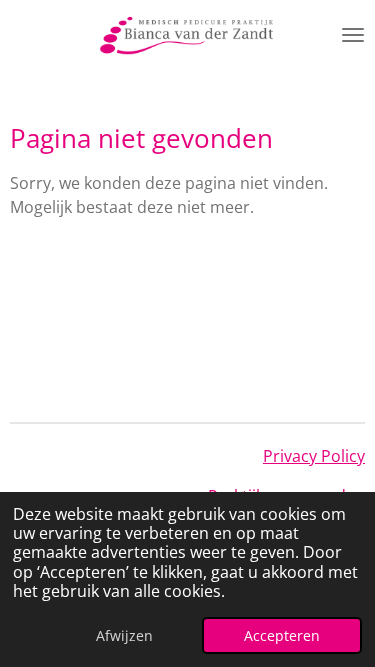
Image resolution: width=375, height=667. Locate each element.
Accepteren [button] (282, 635)
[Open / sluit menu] (353, 35)
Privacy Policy (314, 456)
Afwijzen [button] (124, 635)
